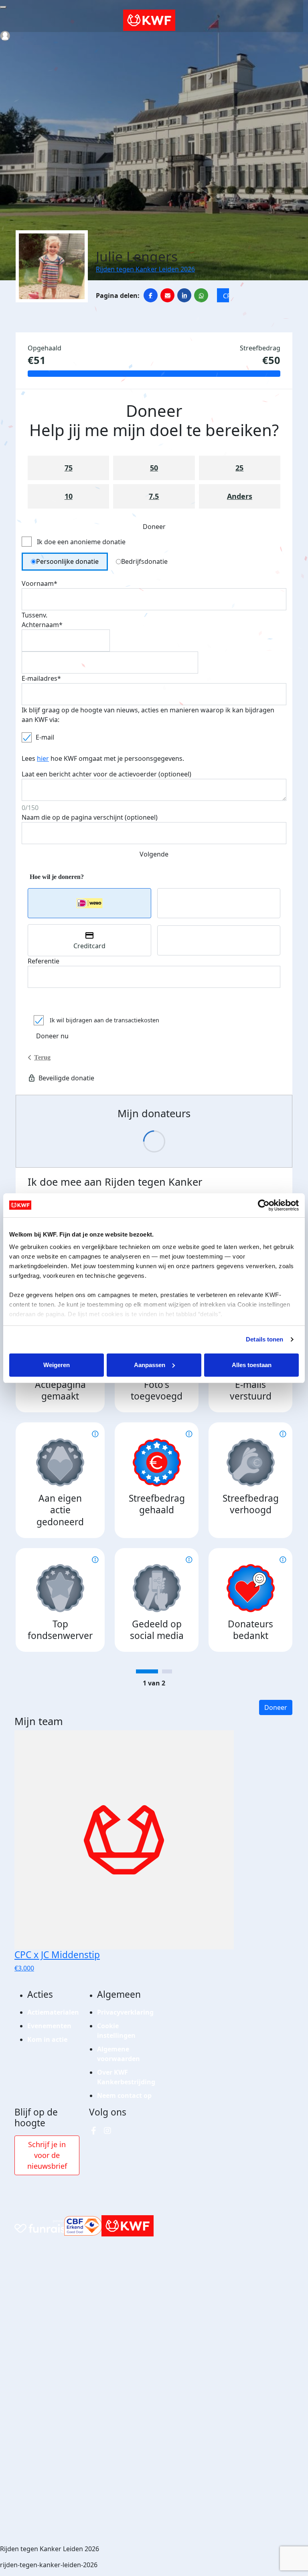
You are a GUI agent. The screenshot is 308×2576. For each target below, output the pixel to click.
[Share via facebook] (151, 295)
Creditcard (89, 946)
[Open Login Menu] (5, 36)
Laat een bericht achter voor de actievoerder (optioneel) (106, 774)
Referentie (44, 961)
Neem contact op (124, 2095)
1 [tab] (147, 1671)
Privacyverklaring (125, 2012)
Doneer (276, 1707)
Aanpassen (150, 1365)
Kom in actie (47, 2039)
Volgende (154, 854)
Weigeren (57, 1365)
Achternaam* (42, 625)
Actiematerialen (53, 2012)
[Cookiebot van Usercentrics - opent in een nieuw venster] (264, 1205)
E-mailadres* (41, 678)
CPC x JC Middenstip (226, 297)
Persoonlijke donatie (67, 561)
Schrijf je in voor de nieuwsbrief (47, 2155)
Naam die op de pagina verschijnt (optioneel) (90, 817)
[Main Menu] (3, 7)
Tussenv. (34, 615)
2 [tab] (167, 1671)
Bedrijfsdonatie (144, 561)
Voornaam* (40, 583)
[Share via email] (167, 295)
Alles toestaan (252, 1365)
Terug (42, 1057)
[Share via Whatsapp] (201, 295)
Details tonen (264, 1339)
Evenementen (49, 2026)
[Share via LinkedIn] (184, 295)
